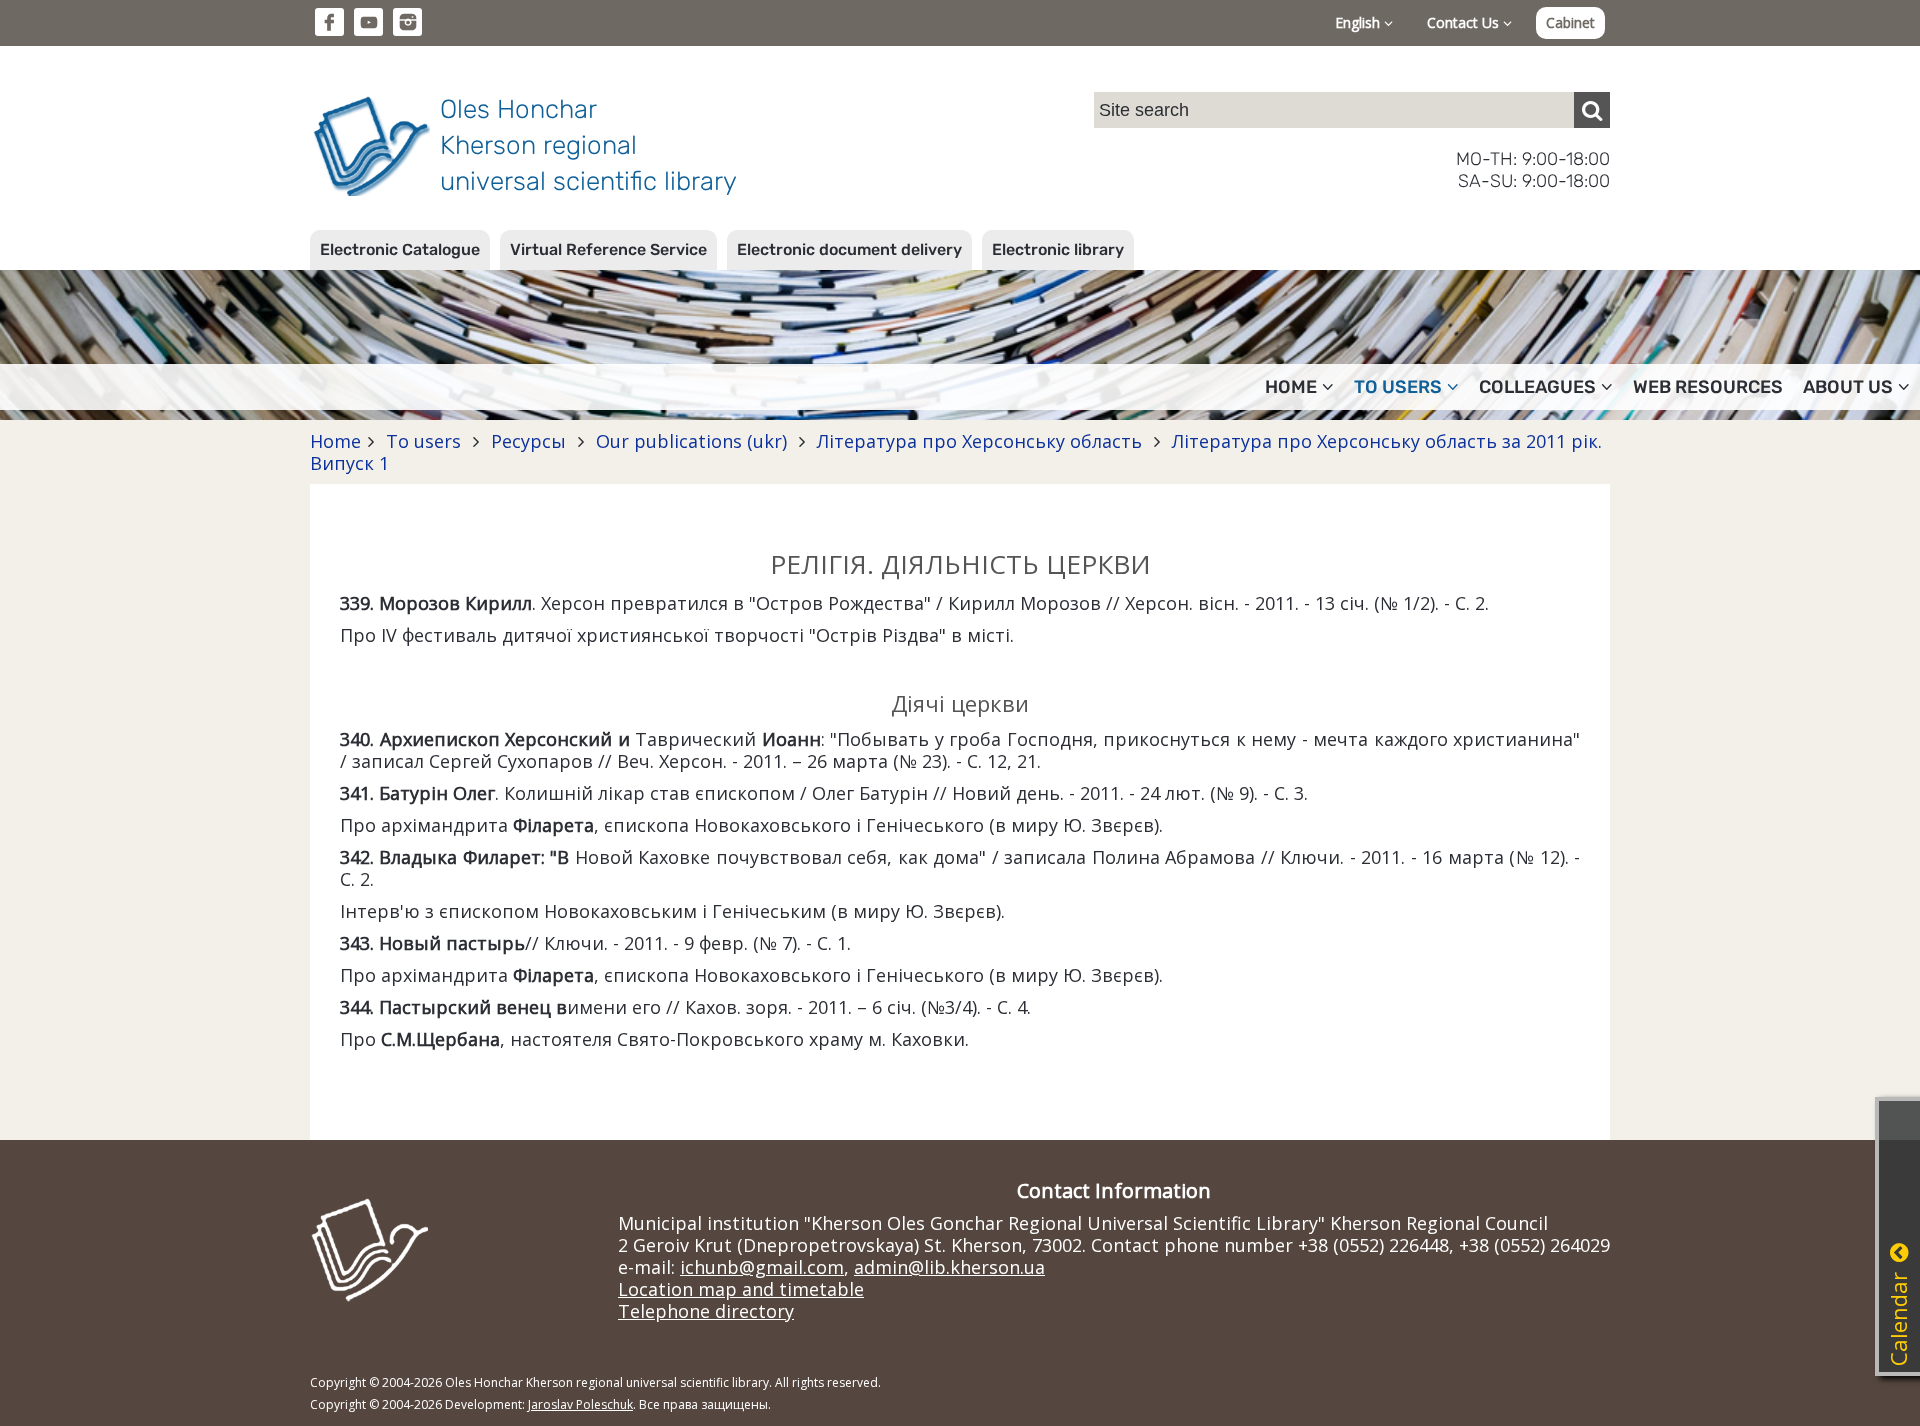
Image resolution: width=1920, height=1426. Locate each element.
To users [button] (1398, 387)
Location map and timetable (741, 1289)
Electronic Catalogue (400, 249)
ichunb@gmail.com (762, 1267)
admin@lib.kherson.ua (949, 1267)
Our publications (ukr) (691, 441)
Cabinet (1570, 22)
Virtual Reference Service (608, 249)
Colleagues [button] (1537, 387)
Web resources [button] (1708, 387)
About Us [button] (1848, 387)
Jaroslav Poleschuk (580, 1404)
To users (423, 441)
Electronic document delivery (849, 249)
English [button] (1359, 22)
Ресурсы (528, 441)
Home (335, 441)
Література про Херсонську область (979, 441)
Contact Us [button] (1465, 22)
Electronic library (1058, 249)
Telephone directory (706, 1311)
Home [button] (1291, 387)
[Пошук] (1592, 110)
